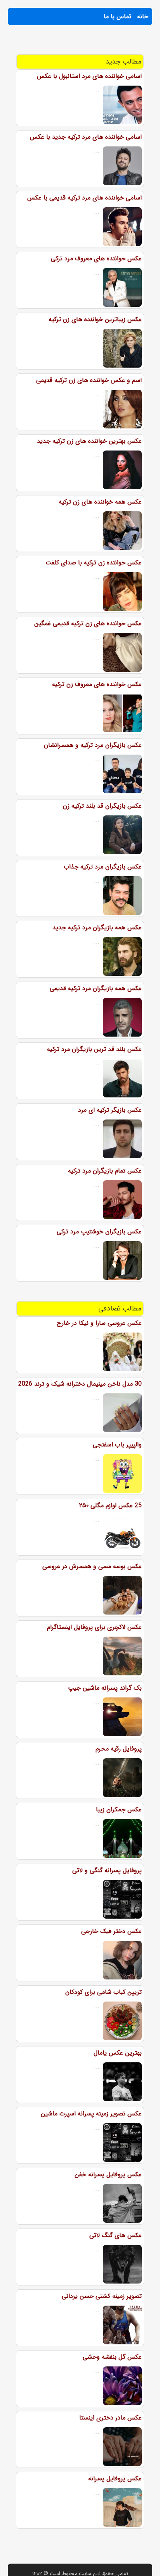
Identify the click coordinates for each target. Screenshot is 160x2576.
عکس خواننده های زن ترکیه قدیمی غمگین (88, 623)
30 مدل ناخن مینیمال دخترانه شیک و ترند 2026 (80, 1384)
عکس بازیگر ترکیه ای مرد (110, 1110)
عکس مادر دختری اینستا (110, 2418)
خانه (143, 16)
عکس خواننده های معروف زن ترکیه (97, 684)
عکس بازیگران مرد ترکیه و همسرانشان (93, 745)
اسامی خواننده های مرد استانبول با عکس (89, 76)
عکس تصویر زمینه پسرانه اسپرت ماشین (91, 2114)
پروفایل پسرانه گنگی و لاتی (107, 1870)
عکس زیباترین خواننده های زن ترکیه (95, 319)
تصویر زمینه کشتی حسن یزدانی (102, 2296)
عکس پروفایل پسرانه (115, 2479)
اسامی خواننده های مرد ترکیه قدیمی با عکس (84, 198)
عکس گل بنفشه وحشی (112, 2357)
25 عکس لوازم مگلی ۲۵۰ (110, 1506)
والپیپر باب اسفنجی (117, 1445)
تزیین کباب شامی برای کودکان (103, 1992)
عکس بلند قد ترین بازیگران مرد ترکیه (94, 1049)
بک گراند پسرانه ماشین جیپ (105, 1688)
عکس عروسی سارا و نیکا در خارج (99, 1323)
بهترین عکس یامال (118, 2053)
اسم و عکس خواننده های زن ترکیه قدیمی (89, 380)
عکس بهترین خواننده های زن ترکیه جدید (89, 441)
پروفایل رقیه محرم (119, 1749)
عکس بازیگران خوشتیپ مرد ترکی (99, 1232)
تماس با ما (117, 16)
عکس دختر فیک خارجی (111, 1931)
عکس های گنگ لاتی (116, 2235)
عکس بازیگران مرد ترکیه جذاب (103, 867)
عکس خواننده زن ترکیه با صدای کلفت (94, 563)
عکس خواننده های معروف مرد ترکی (96, 259)
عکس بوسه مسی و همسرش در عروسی (92, 1566)
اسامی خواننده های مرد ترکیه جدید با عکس (86, 137)
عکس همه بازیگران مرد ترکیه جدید (97, 928)
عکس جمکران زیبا (119, 1810)
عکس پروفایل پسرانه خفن (108, 2174)
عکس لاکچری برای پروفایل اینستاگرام (94, 1627)
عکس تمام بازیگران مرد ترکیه (105, 1171)
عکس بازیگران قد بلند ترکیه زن (102, 806)
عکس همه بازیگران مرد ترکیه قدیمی (96, 988)
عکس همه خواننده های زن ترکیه (100, 502)
